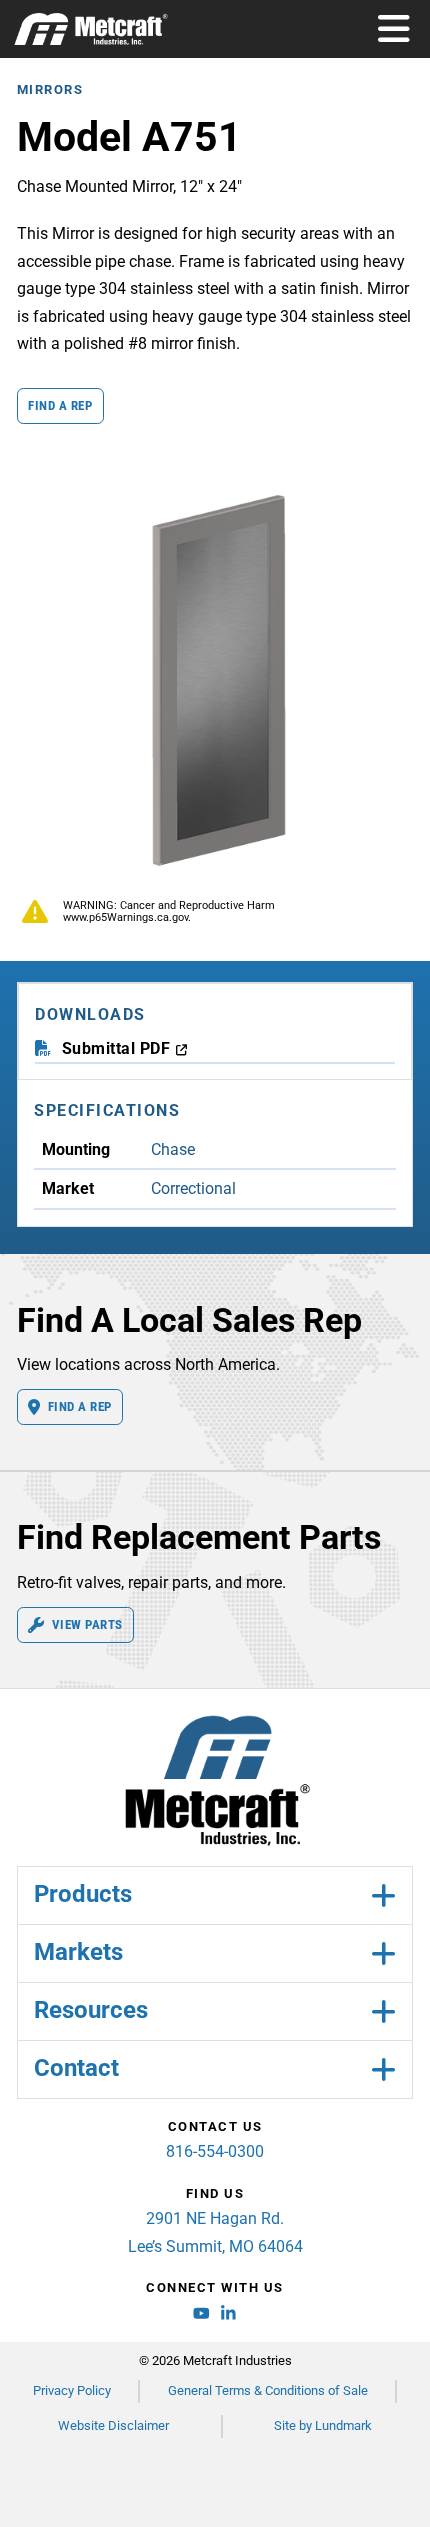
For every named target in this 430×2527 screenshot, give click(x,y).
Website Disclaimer (113, 2425)
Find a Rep (60, 405)
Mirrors (50, 89)
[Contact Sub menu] (383, 2069)
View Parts (87, 1624)
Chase (173, 1149)
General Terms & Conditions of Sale (268, 2390)
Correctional (193, 1188)
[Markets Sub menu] (383, 1953)
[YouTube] (201, 2317)
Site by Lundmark (323, 2425)
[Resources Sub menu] (383, 2011)
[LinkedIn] (228, 2317)
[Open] (394, 29)
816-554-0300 (215, 2151)
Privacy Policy (72, 2390)
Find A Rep (80, 1406)
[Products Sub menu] (383, 1895)
